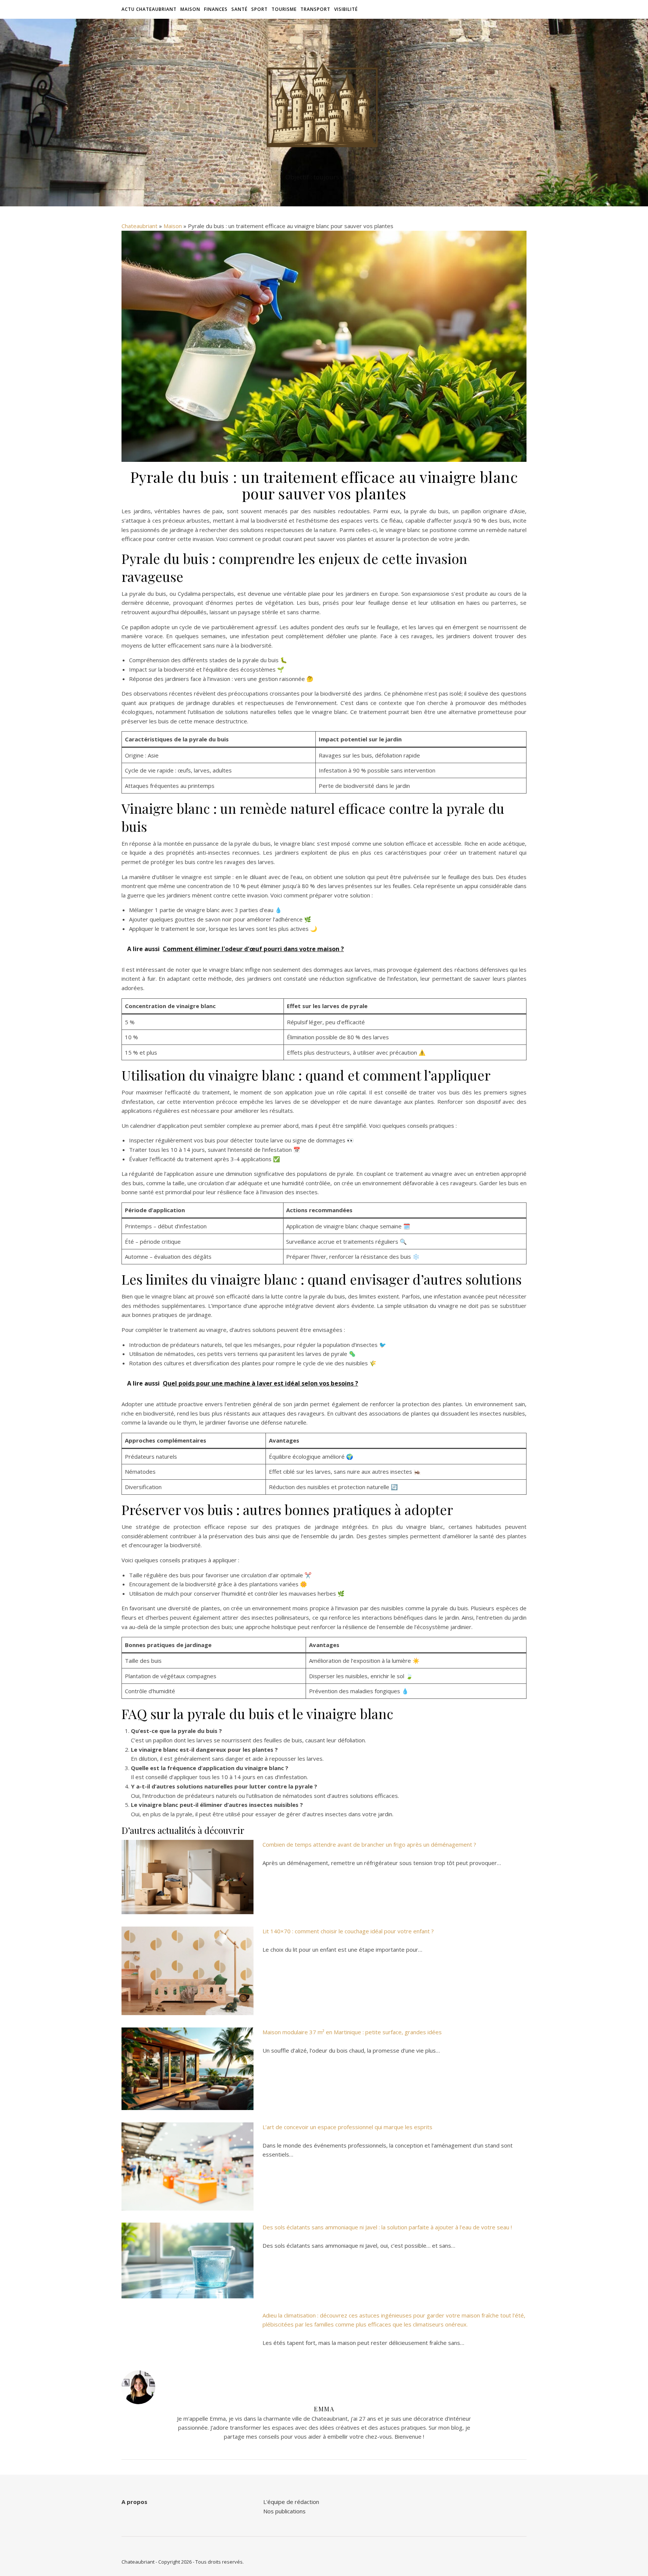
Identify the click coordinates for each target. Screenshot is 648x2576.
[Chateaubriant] (324, 106)
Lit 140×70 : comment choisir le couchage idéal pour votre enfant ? (348, 1931)
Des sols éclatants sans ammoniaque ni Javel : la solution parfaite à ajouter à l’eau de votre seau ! (387, 2227)
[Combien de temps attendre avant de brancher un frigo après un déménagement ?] (187, 1877)
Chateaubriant (139, 226)
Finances (216, 9)
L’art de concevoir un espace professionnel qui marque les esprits (347, 2127)
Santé (239, 9)
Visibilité (346, 9)
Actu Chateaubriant (149, 9)
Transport (315, 9)
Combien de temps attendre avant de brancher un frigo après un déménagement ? (369, 1844)
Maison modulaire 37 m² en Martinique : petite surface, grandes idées (352, 2032)
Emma (324, 2409)
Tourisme (284, 9)
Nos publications (284, 2511)
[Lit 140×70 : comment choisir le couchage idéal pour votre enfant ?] (187, 1971)
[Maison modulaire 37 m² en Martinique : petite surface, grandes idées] (187, 2069)
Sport (259, 9)
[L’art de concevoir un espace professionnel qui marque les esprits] (187, 2166)
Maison (190, 9)
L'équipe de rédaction (291, 2502)
